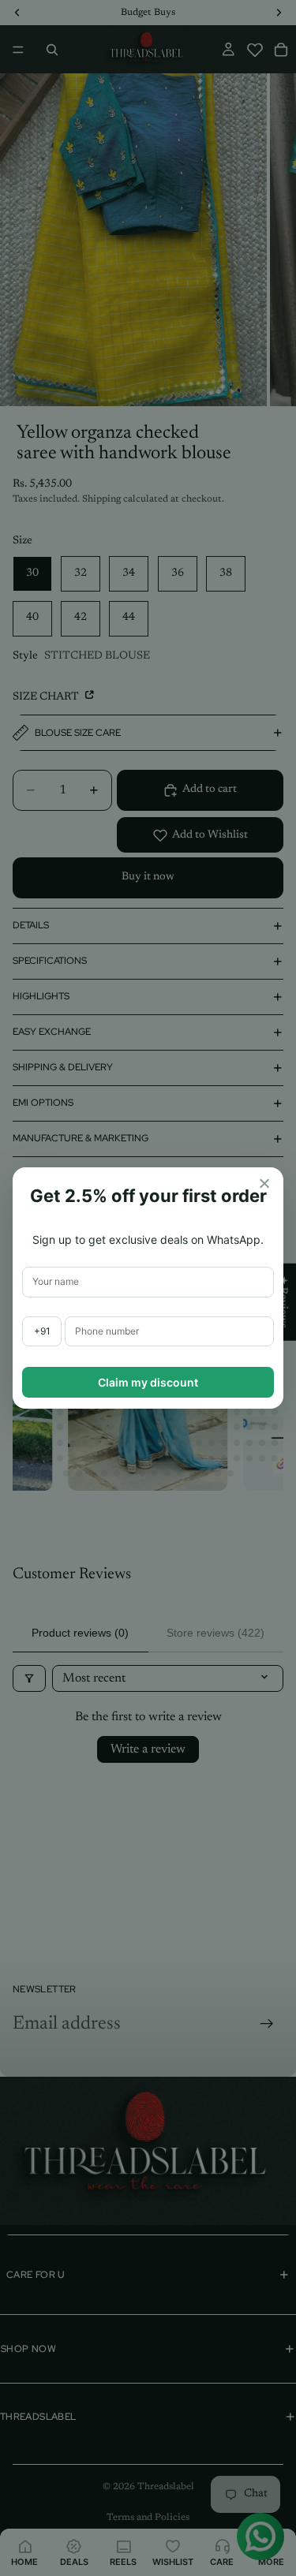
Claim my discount (148, 1382)
